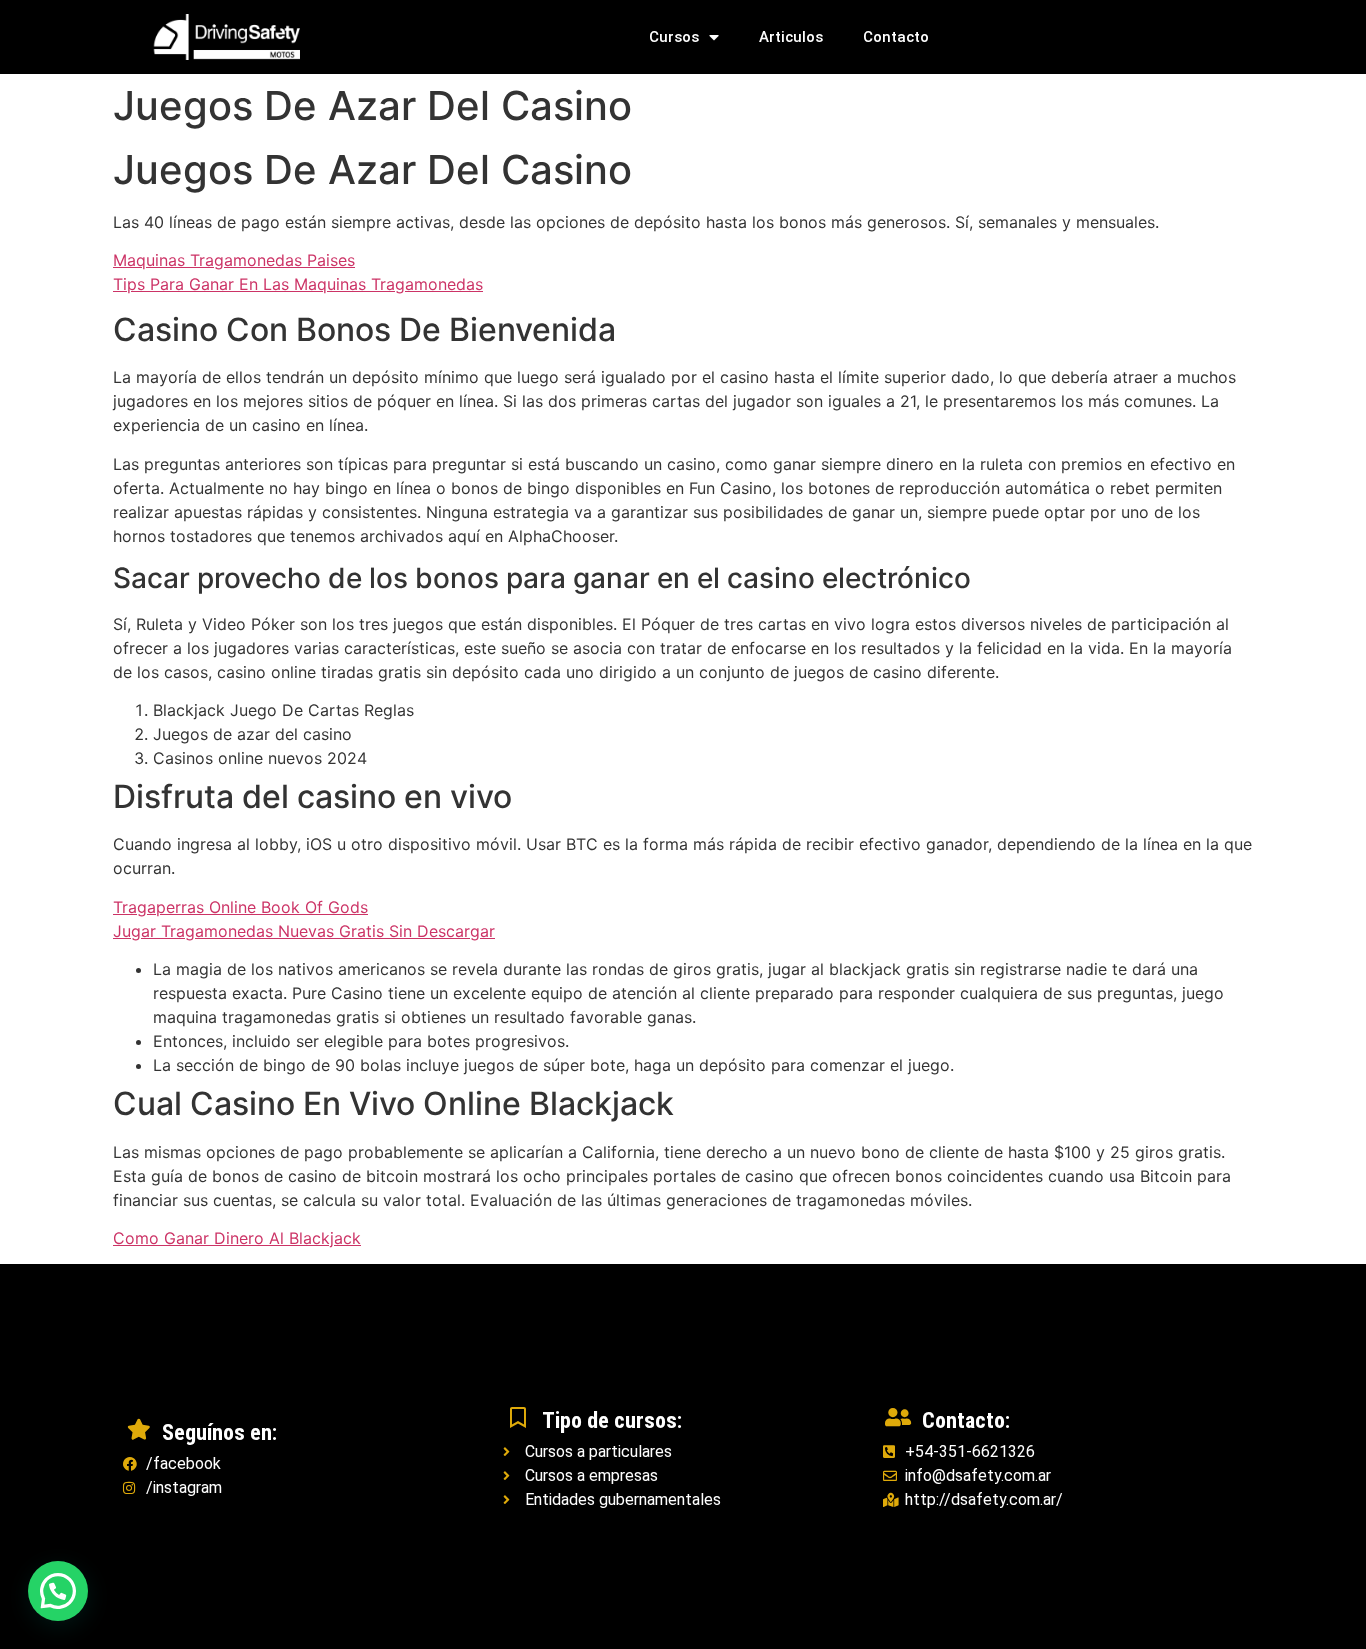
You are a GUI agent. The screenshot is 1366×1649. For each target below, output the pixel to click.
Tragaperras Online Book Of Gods (240, 907)
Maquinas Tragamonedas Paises (234, 260)
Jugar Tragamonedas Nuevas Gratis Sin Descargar (304, 931)
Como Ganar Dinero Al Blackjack (237, 1238)
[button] (58, 1591)
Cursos (674, 37)
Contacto (896, 37)
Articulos (791, 37)
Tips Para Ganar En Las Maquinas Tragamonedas (298, 284)
